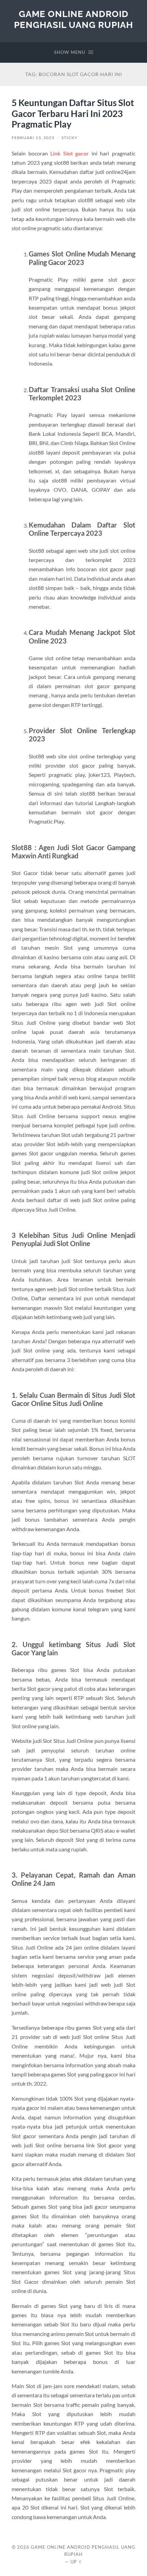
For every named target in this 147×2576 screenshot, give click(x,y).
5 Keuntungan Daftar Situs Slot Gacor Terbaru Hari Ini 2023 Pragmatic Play (73, 113)
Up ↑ (76, 2562)
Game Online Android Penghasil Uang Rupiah (73, 19)
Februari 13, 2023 (33, 138)
